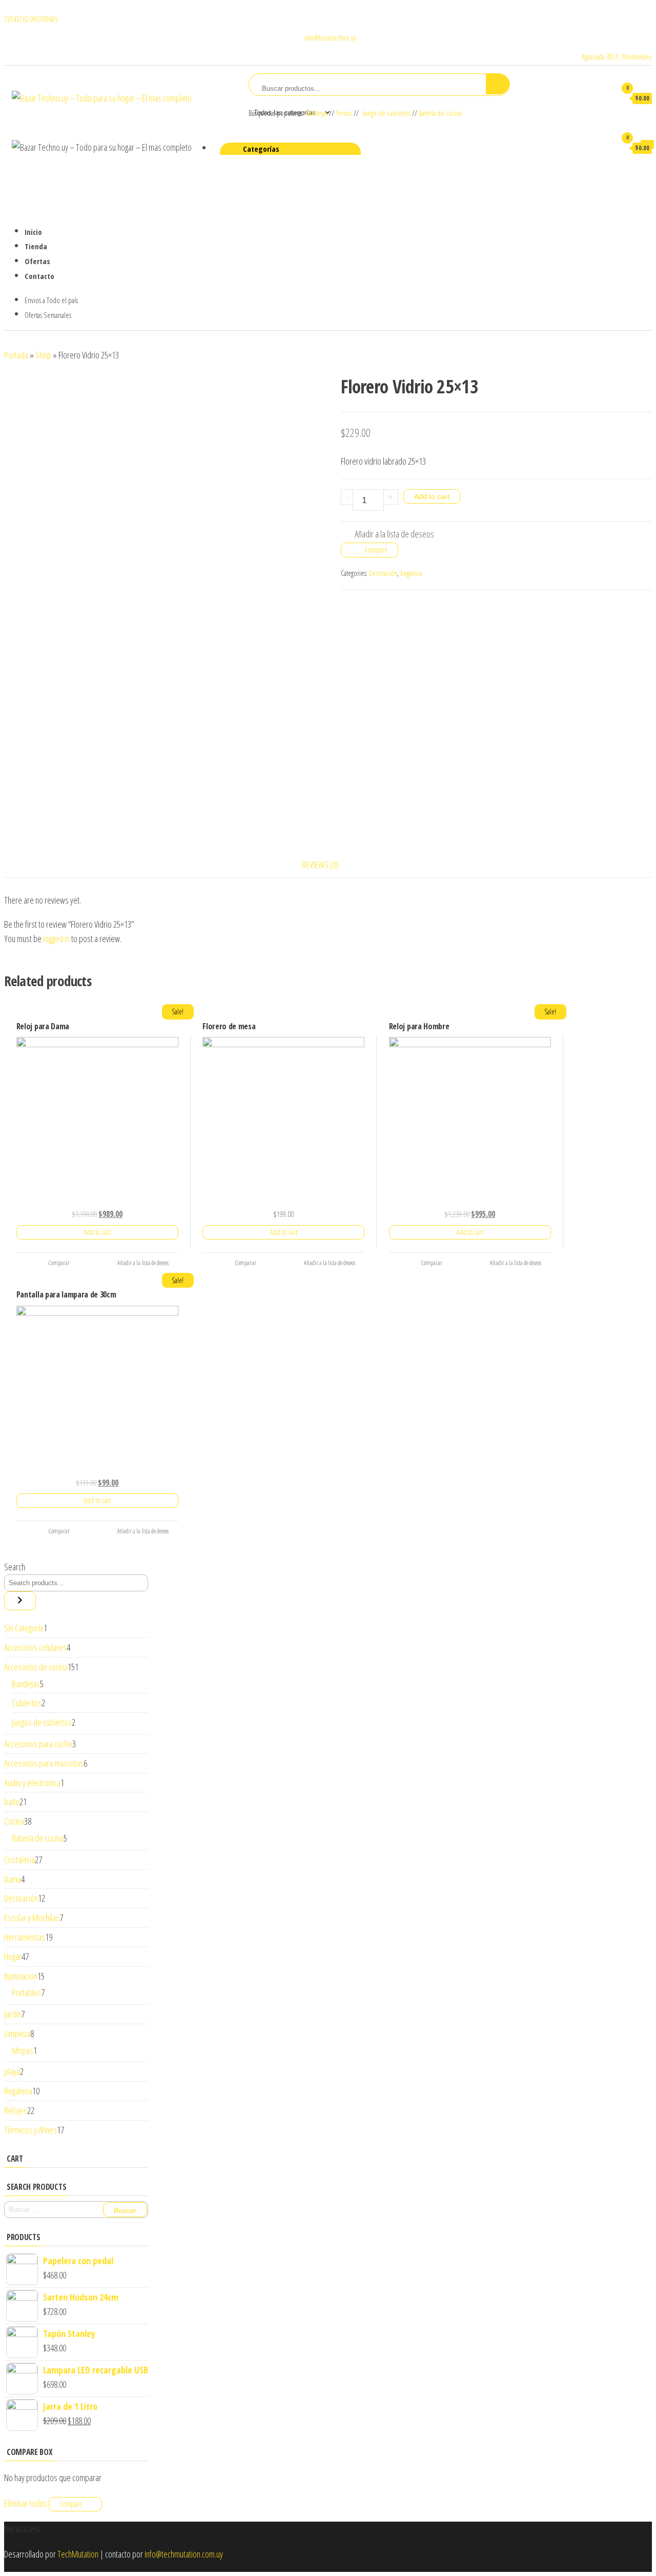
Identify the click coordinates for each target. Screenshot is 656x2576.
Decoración (383, 573)
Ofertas (37, 261)
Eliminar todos (26, 2503)
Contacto (39, 276)
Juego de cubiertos (386, 113)
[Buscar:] (76, 2210)
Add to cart (432, 496)
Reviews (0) (320, 865)
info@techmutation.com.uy (184, 2554)
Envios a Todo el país (51, 300)
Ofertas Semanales (48, 315)
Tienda (36, 246)
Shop (43, 355)
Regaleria (411, 573)
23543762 (17, 19)
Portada (16, 355)
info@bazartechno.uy (329, 38)
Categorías (261, 149)
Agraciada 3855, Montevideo (617, 57)
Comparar (59, 1263)
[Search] (20, 1601)
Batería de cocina (440, 113)
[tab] (328, 865)
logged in (56, 938)
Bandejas (317, 113)
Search (15, 1567)
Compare (376, 550)
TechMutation (78, 2554)
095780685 (44, 19)
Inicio (33, 232)
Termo (344, 113)
